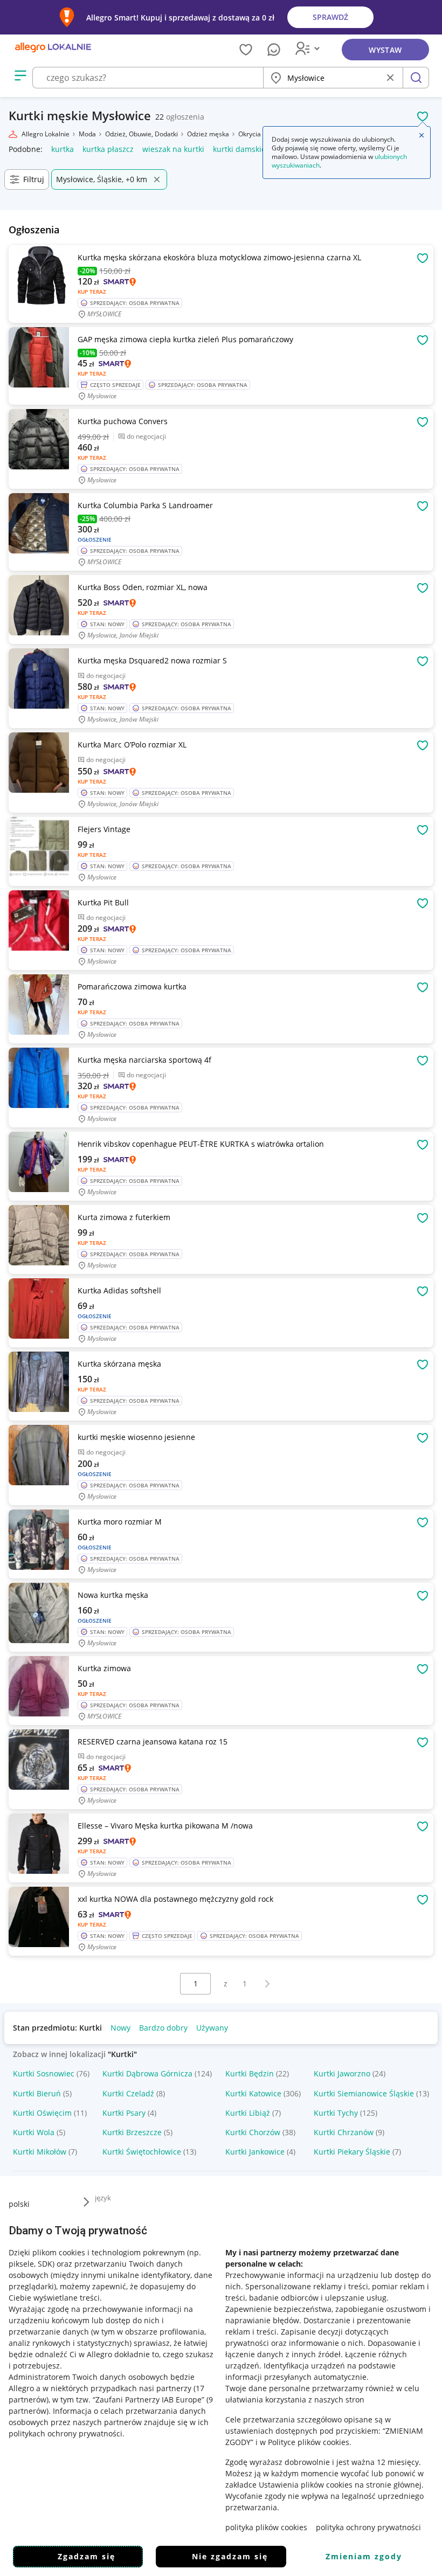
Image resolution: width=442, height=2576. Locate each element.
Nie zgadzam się (230, 2556)
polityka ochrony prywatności (368, 2527)
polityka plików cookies (266, 2527)
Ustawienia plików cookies (306, 2485)
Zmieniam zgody (364, 2556)
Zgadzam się (87, 2556)
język (103, 2198)
